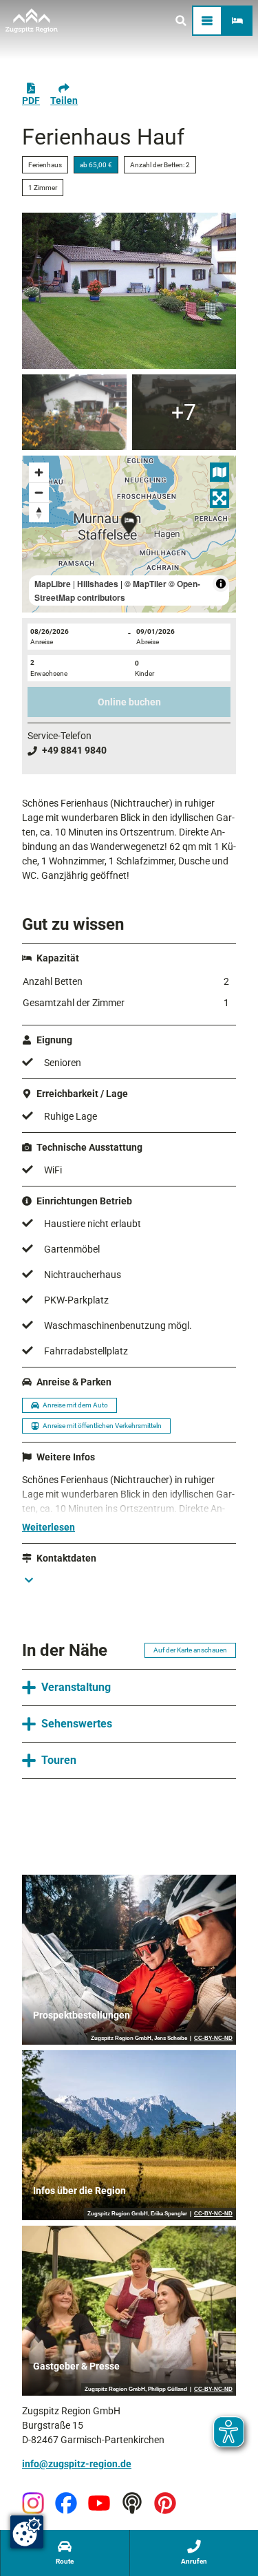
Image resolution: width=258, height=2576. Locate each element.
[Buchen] (237, 21)
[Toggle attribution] (221, 584)
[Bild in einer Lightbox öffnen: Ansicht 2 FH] (74, 412)
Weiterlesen (49, 1527)
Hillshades (98, 584)
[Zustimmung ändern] (27, 2532)
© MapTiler (146, 584)
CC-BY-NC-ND (213, 2039)
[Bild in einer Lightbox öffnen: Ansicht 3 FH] (184, 412)
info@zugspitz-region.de (77, 2464)
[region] (129, 534)
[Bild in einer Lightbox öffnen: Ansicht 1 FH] (129, 291)
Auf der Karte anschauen (190, 1650)
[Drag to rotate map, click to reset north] (39, 512)
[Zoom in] (39, 472)
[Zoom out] (39, 492)
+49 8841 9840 (74, 750)
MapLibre (53, 584)
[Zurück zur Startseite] (32, 21)
